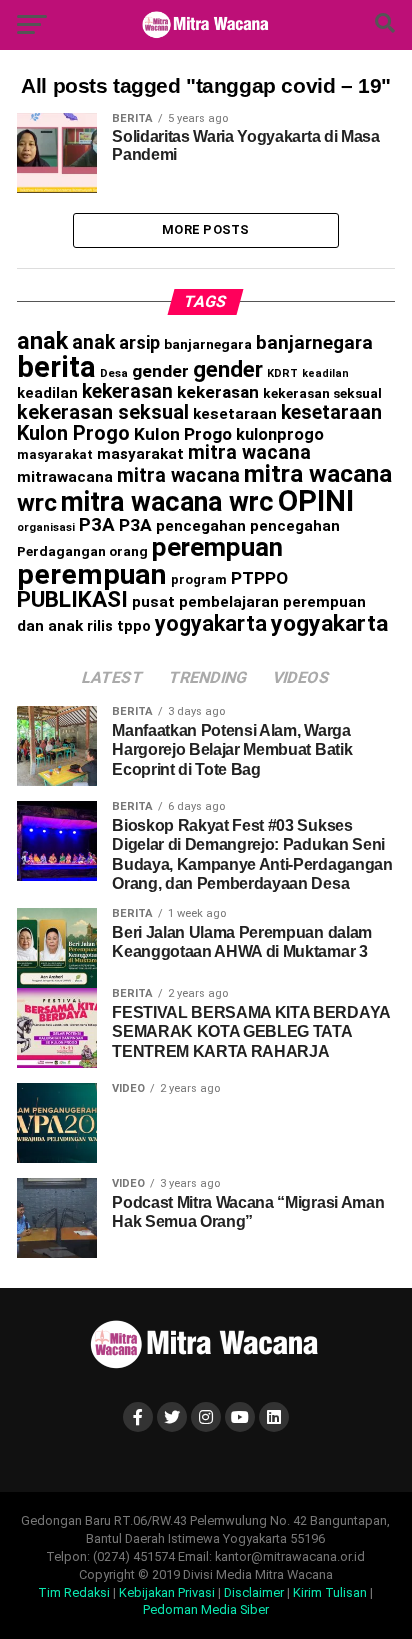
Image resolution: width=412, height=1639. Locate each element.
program (199, 579)
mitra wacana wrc (167, 502)
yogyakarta (211, 623)
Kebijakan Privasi (167, 1592)
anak (42, 341)
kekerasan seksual (322, 393)
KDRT (282, 373)
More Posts (206, 229)
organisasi (46, 527)
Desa (114, 373)
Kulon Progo (73, 433)
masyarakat (55, 454)
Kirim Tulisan (330, 1592)
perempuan (217, 547)
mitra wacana (249, 452)
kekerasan (127, 391)
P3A (97, 525)
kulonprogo (280, 434)
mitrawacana (65, 477)
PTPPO (259, 578)
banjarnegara (208, 344)
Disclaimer (254, 1592)
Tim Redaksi (74, 1592)
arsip (139, 342)
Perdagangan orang (82, 551)
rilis (100, 626)
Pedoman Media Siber (206, 1609)
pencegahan (201, 526)
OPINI (316, 501)
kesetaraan (235, 414)
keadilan (325, 373)
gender (160, 371)
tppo (134, 626)
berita (56, 367)
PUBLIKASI (72, 599)
